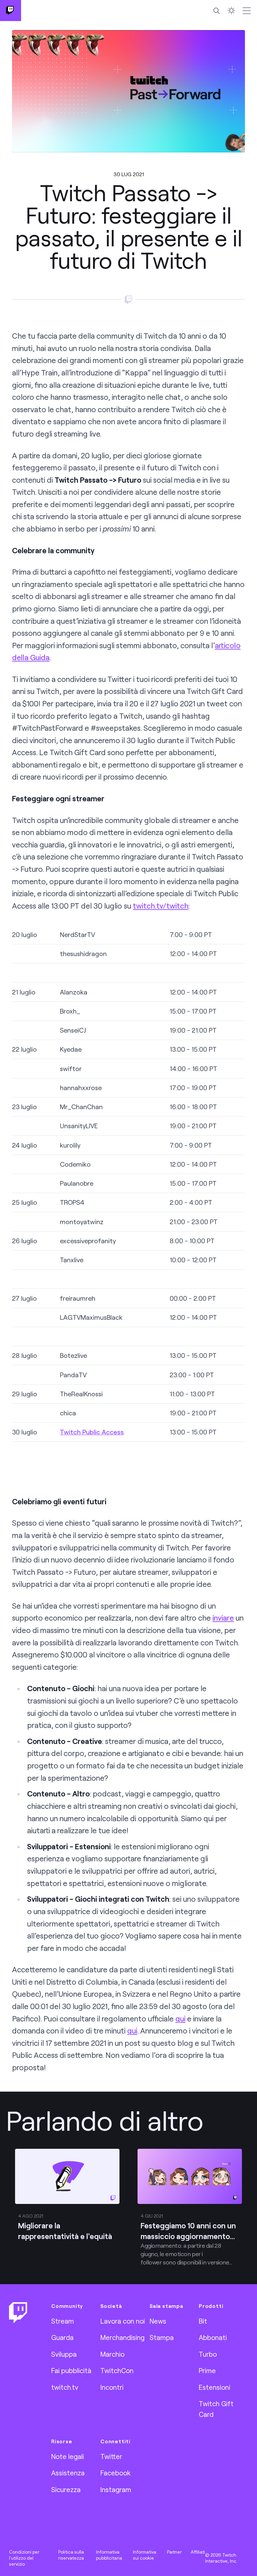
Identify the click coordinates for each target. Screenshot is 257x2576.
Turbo (208, 2354)
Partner (174, 2552)
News (158, 2321)
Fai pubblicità (71, 2370)
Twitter (111, 2456)
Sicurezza (66, 2489)
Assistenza (68, 2473)
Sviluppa (64, 2354)
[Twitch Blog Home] (11, 11)
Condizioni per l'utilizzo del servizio (24, 2558)
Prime (207, 2370)
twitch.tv (65, 2387)
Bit (203, 2321)
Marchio (112, 2354)
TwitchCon (117, 2370)
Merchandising (122, 2337)
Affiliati (198, 2552)
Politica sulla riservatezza (71, 2555)
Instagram (116, 2489)
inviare (223, 1618)
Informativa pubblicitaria (109, 2555)
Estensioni (215, 2387)
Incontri (112, 2387)
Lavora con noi (123, 2321)
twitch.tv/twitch (161, 906)
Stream (63, 2321)
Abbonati (213, 2337)
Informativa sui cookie (145, 2555)
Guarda (62, 2337)
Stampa (162, 2337)
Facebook (115, 2473)
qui (180, 2019)
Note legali (68, 2456)
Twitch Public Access (92, 1432)
